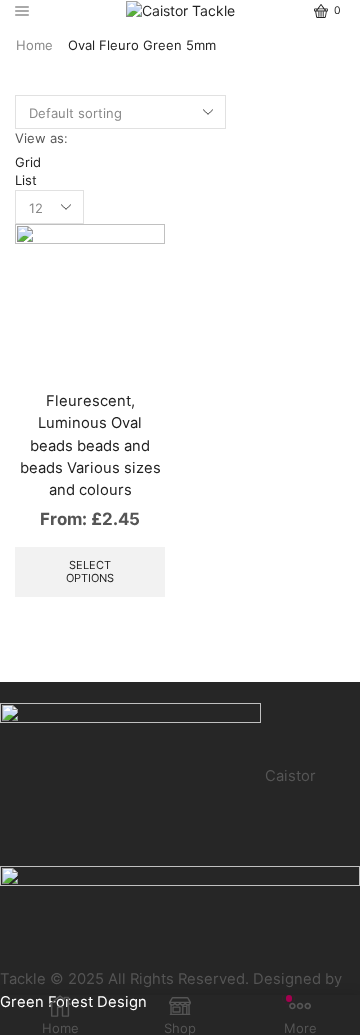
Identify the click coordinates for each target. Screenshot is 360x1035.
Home (34, 45)
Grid (28, 162)
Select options (90, 571)
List (26, 180)
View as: (41, 138)
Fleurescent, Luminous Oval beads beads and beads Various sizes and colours (90, 445)
